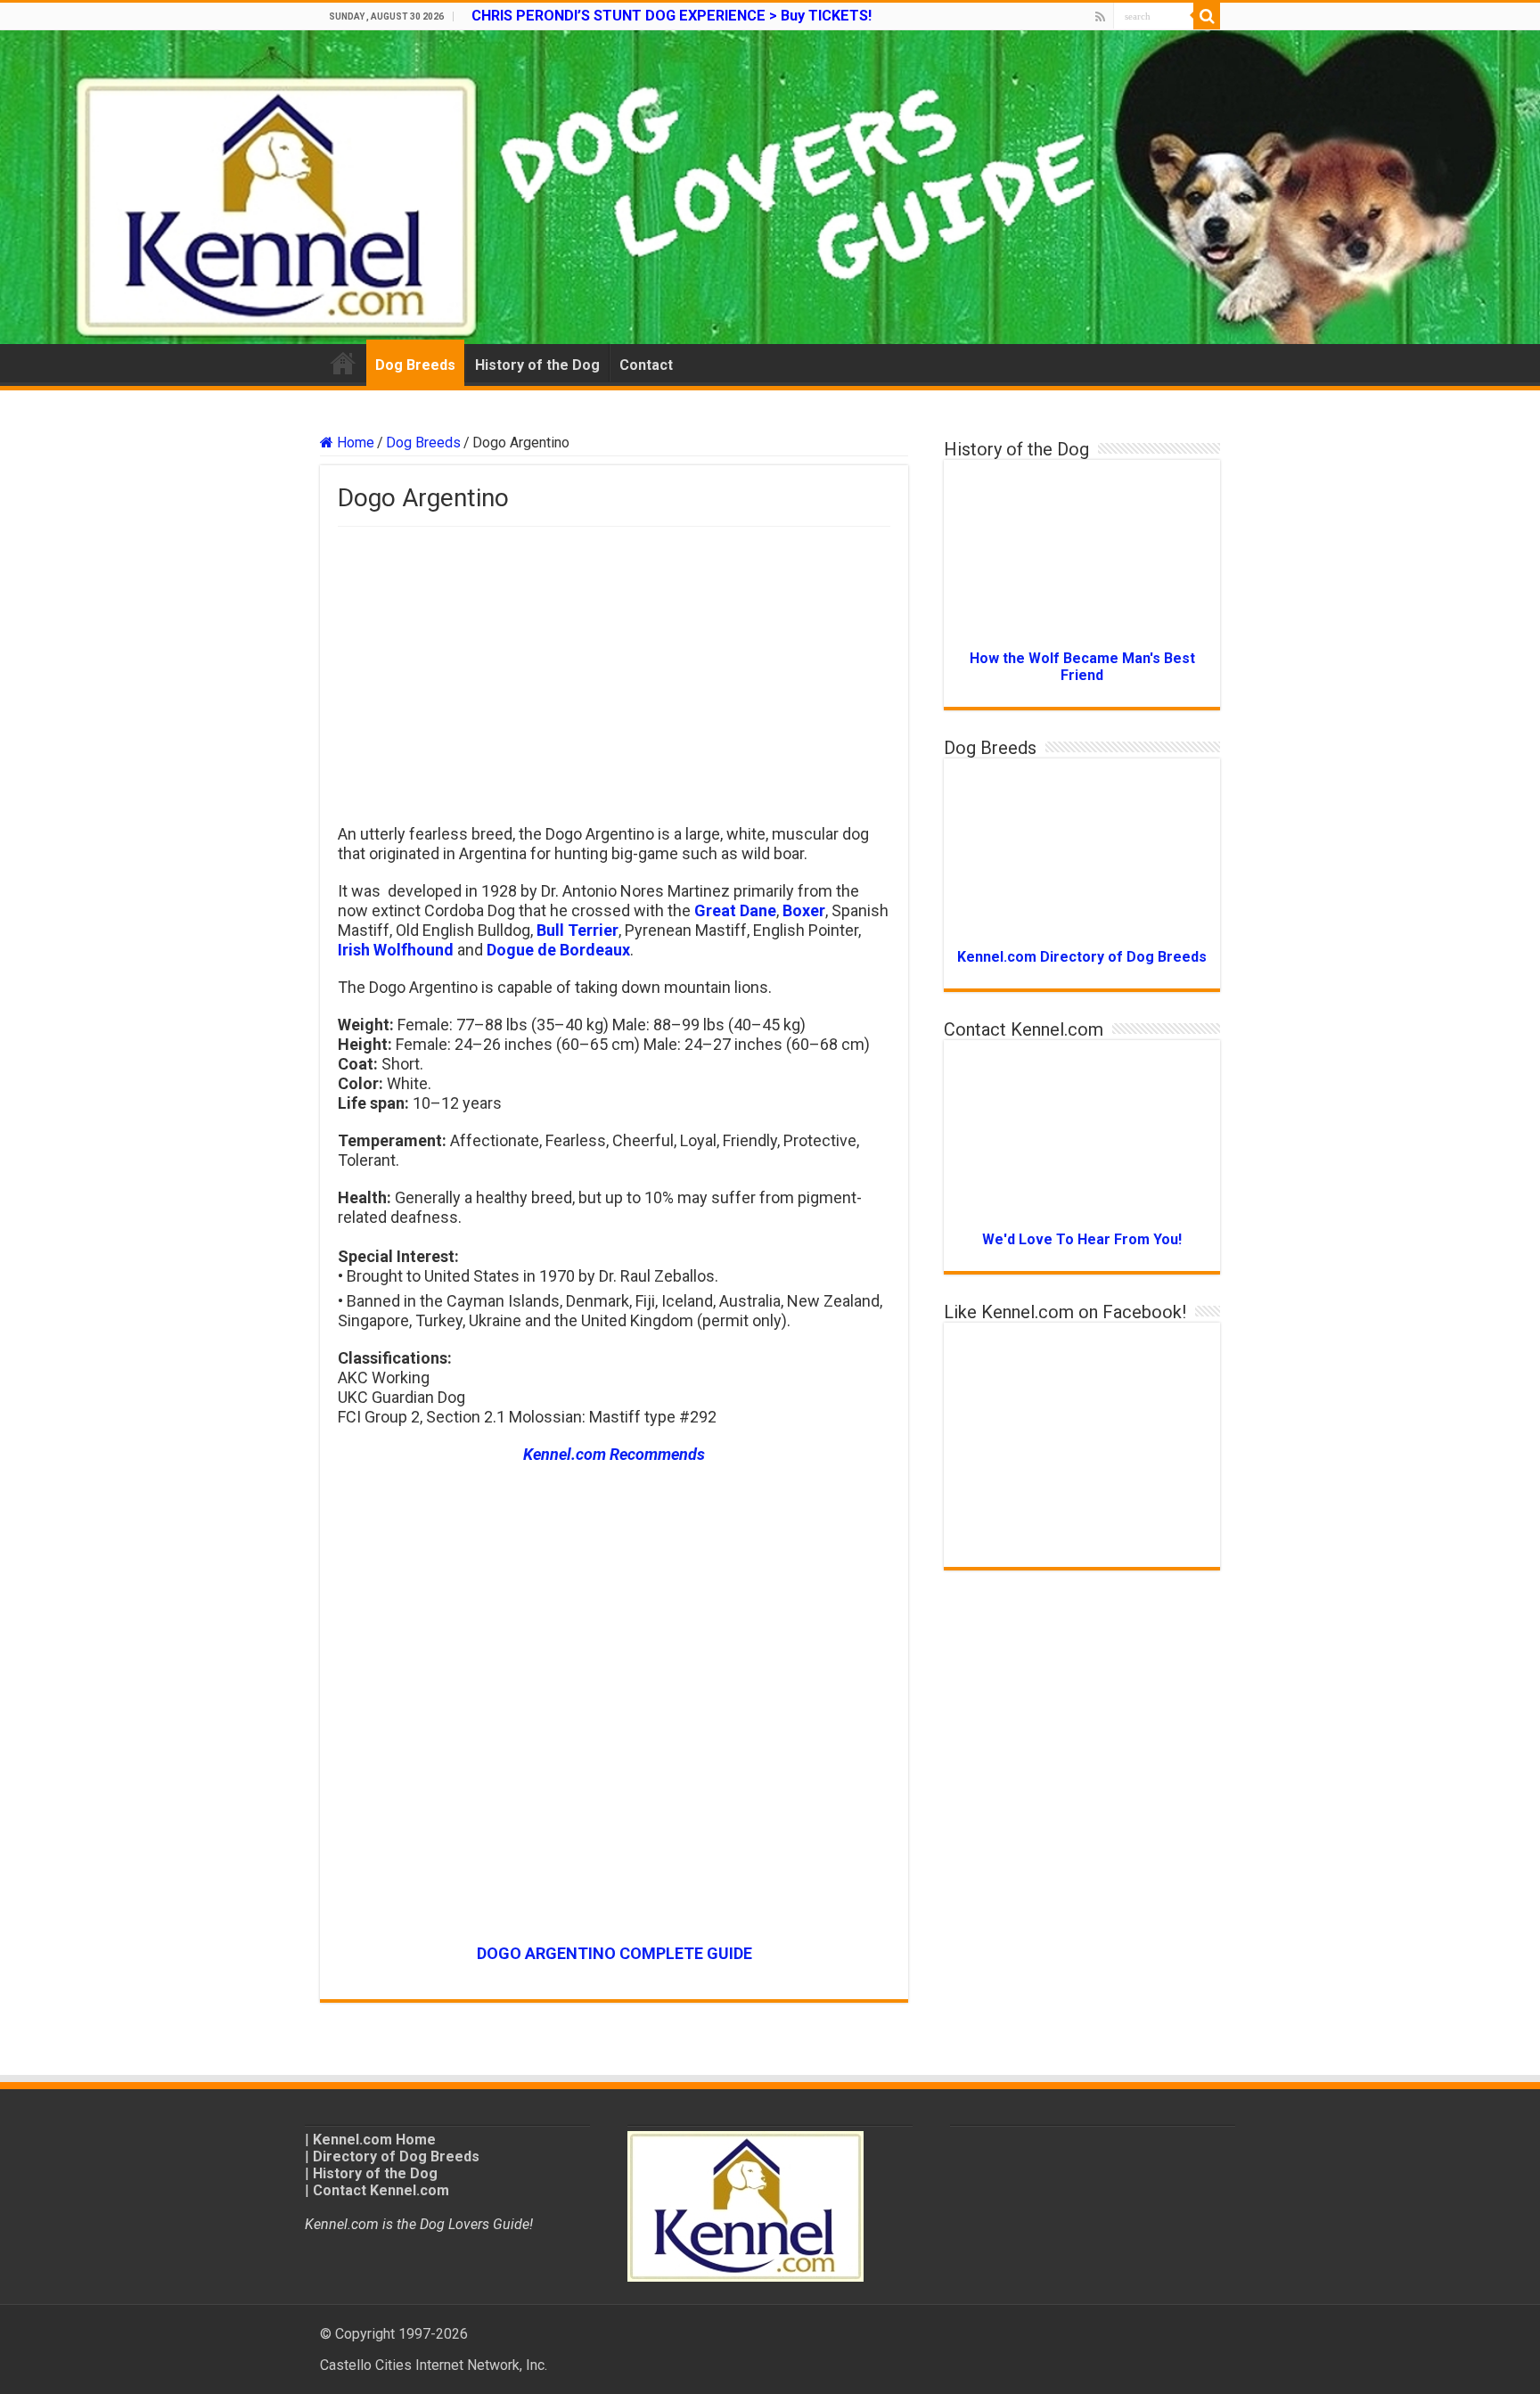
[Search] (1207, 16)
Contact (646, 365)
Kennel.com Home (374, 2140)
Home (343, 363)
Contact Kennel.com (381, 2190)
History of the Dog (537, 365)
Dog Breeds (415, 365)
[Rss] (1100, 17)
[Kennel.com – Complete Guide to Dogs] (770, 187)
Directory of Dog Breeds (396, 2156)
